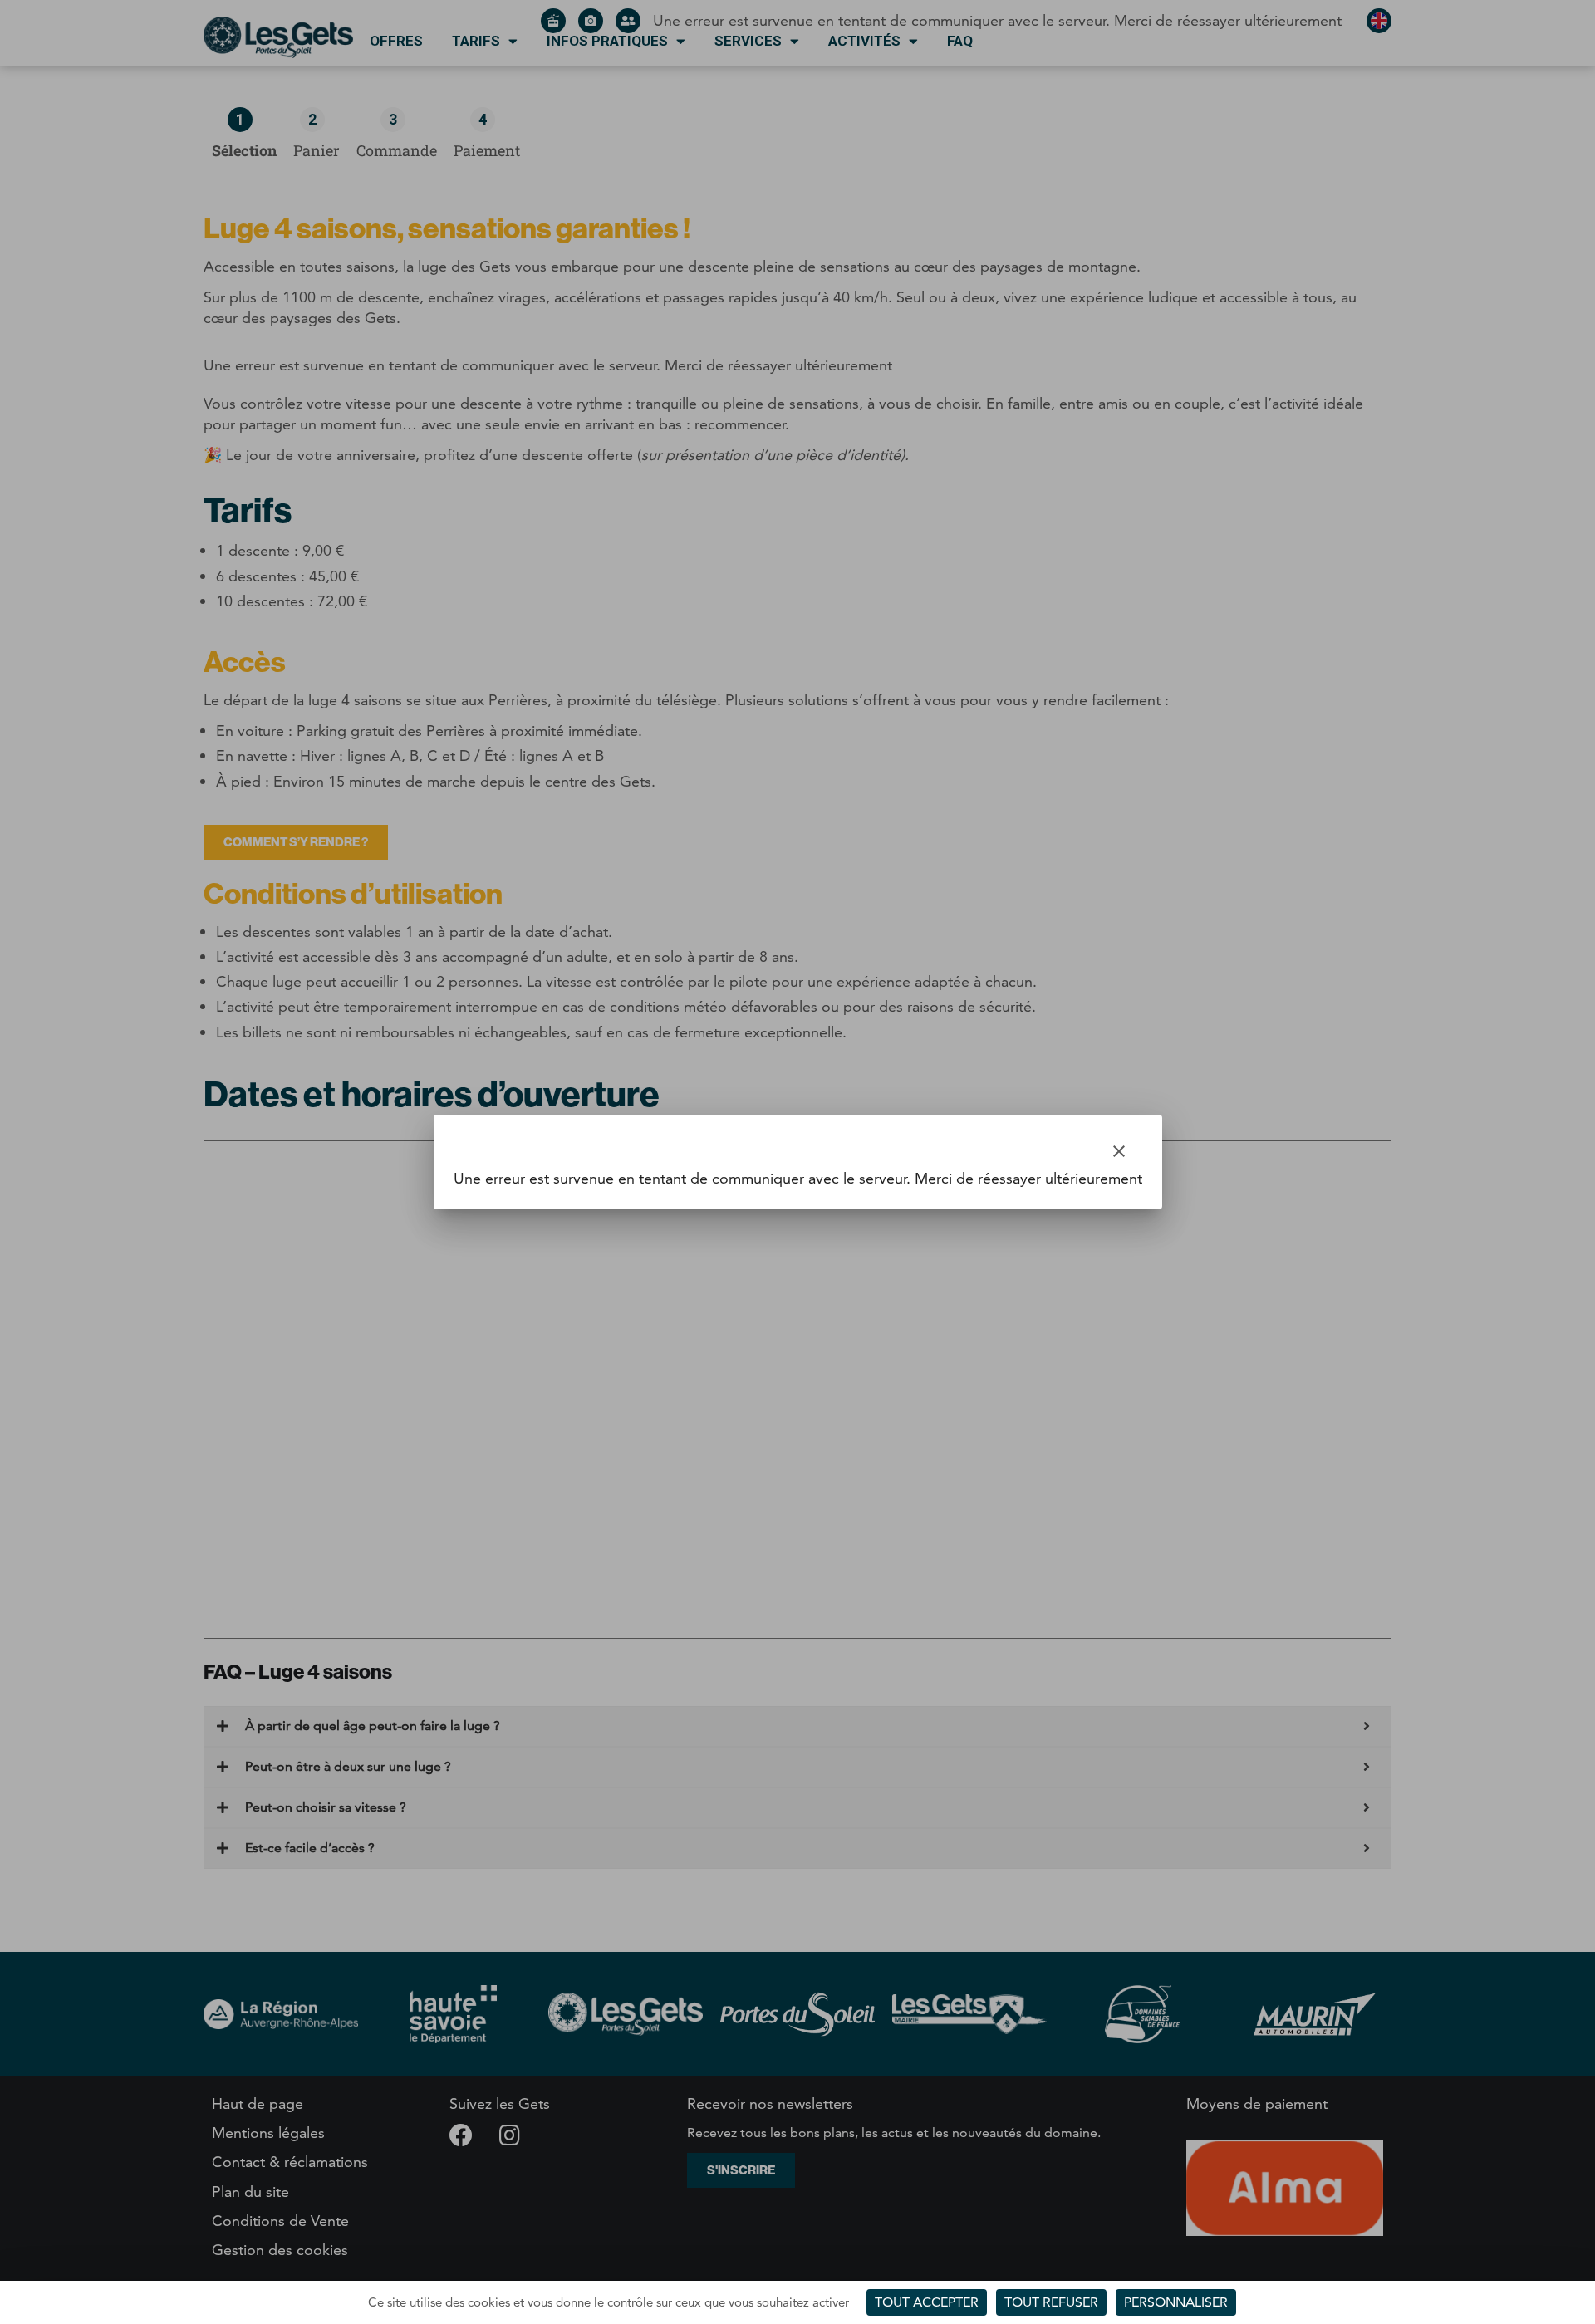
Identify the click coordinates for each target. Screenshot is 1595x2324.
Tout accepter (927, 2302)
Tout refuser (1051, 2302)
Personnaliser (1176, 2302)
